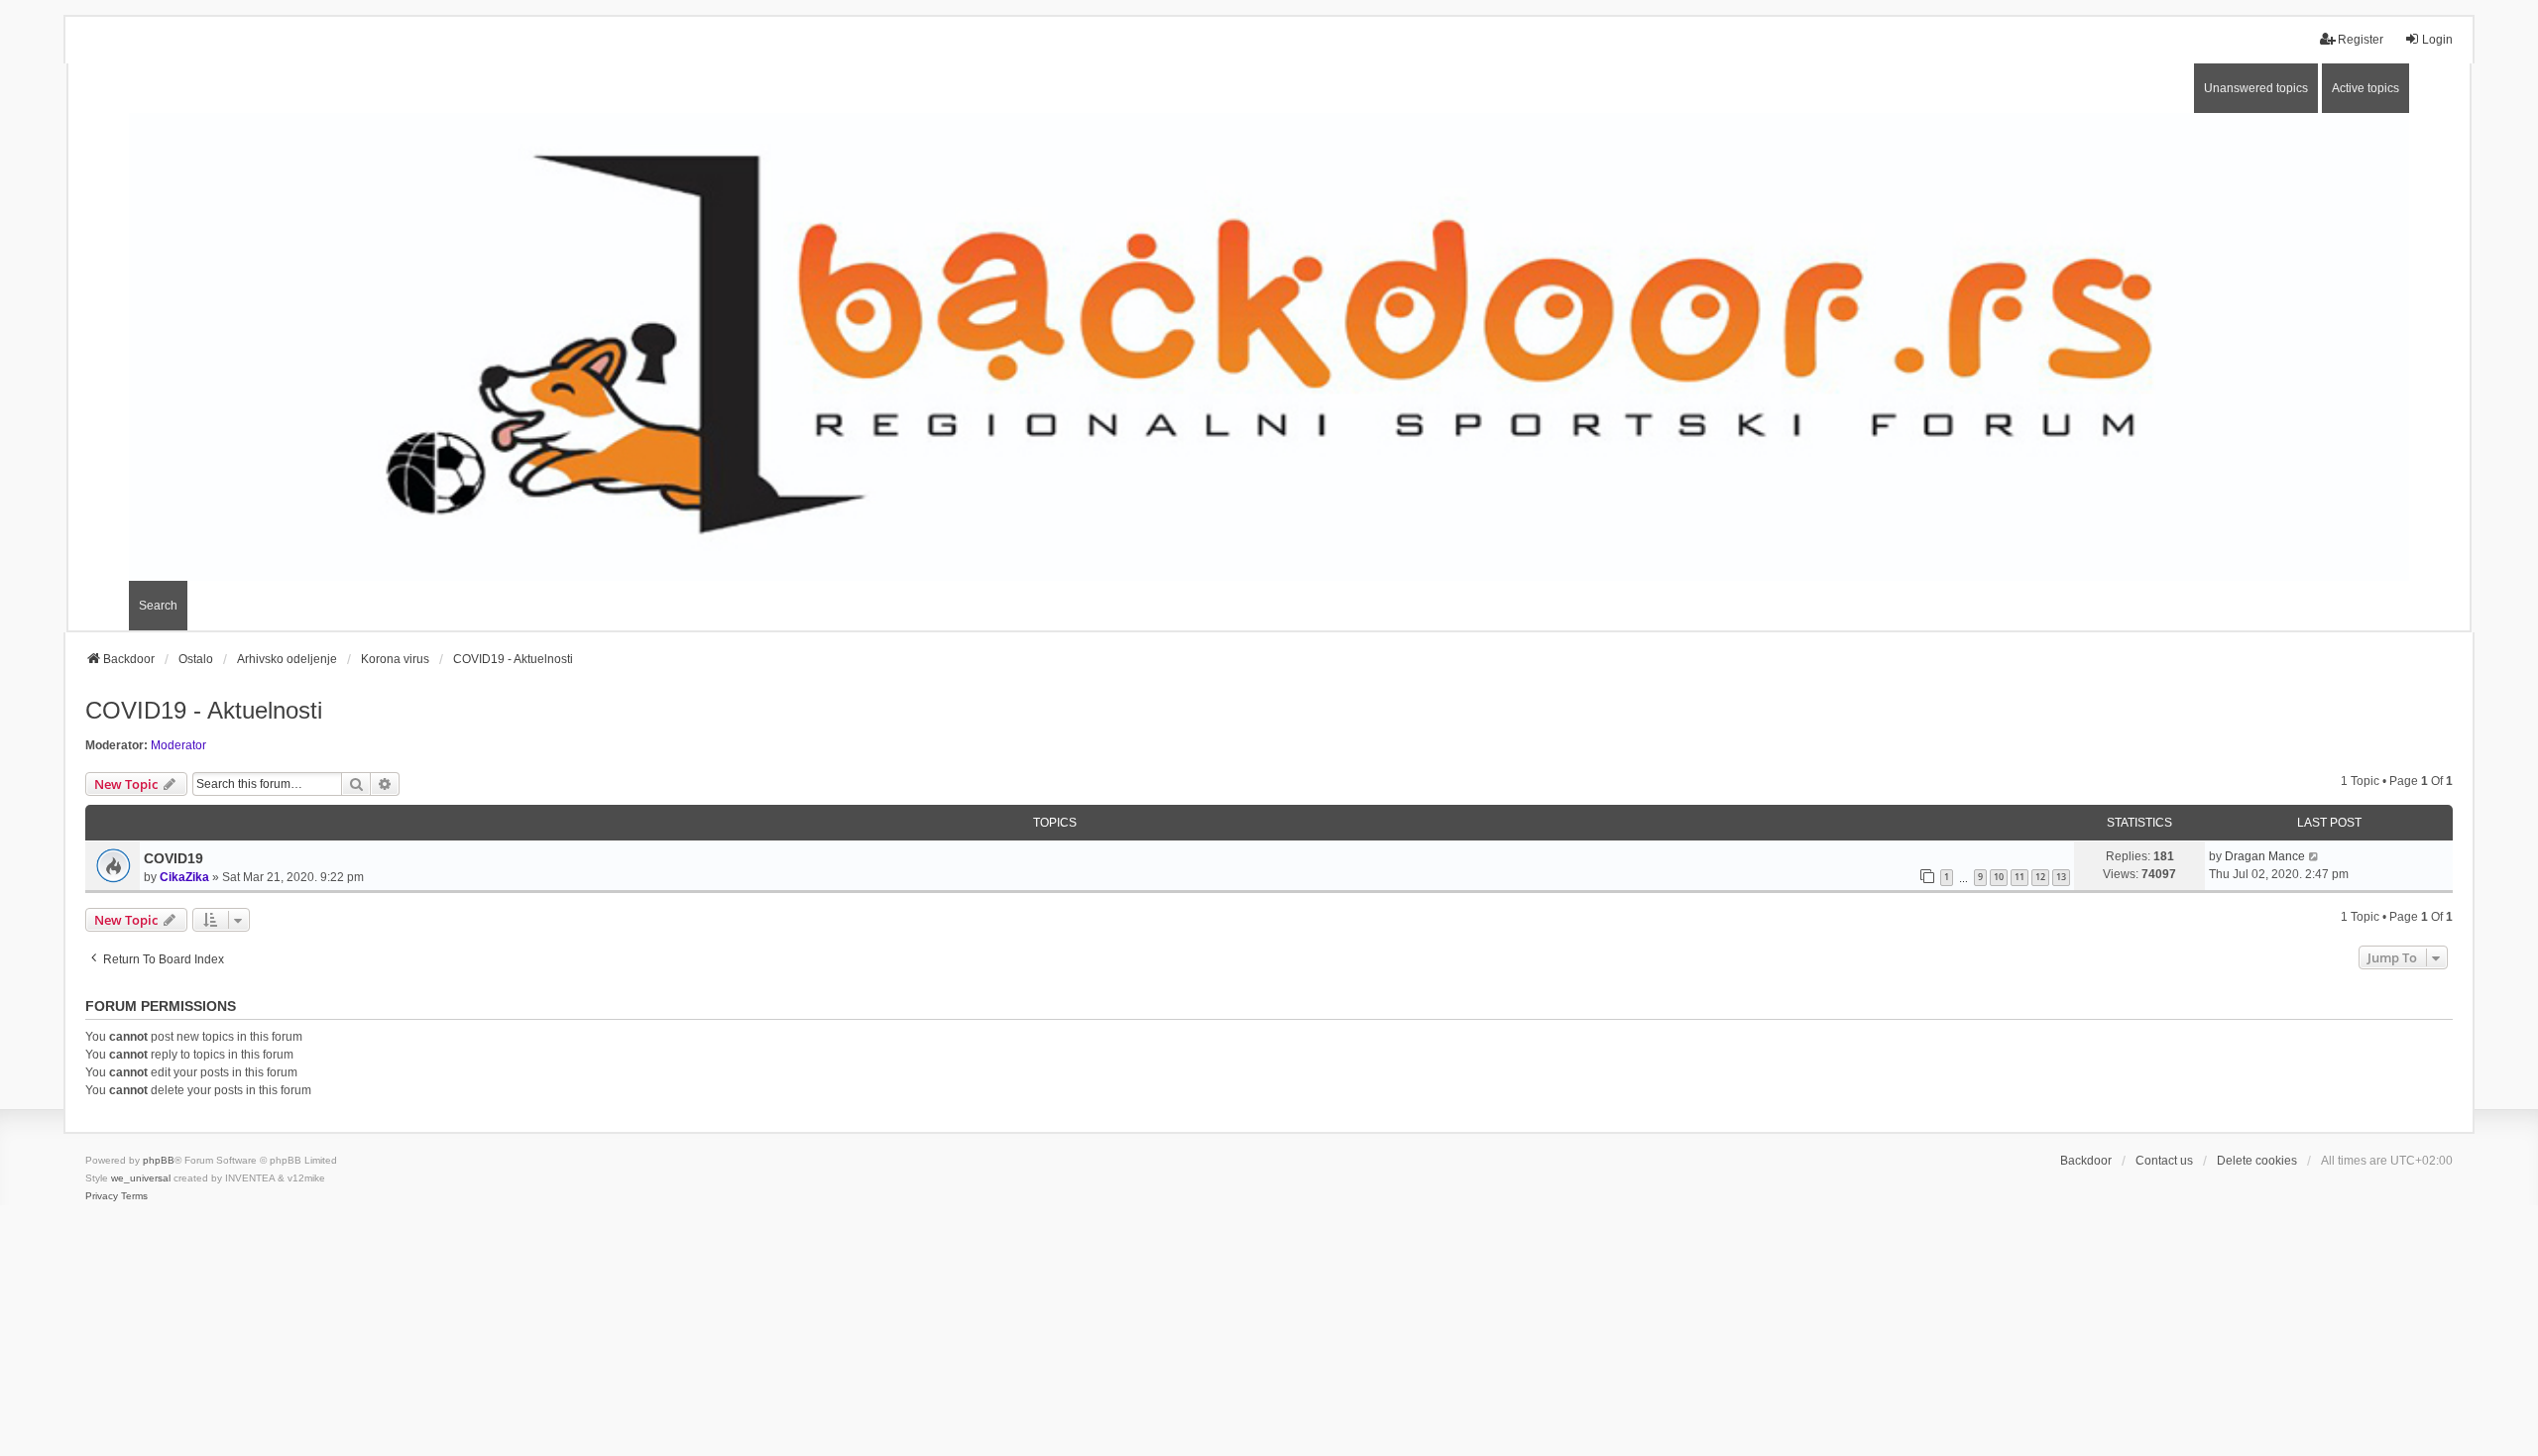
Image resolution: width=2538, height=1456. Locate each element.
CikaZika (184, 877)
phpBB (159, 1160)
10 (1999, 877)
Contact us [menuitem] (2164, 1161)
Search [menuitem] (158, 606)
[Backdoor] (1269, 346)
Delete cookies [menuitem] (2257, 1161)
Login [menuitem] (2437, 40)
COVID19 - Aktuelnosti (204, 710)
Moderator (178, 745)
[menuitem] (102, 1196)
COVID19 (173, 858)
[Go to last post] (2314, 856)
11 (2019, 877)
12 (2040, 877)
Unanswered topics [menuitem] (2256, 88)
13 (2061, 877)
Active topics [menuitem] (2365, 88)
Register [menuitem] (2361, 40)
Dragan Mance (2265, 856)
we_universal (141, 1178)
